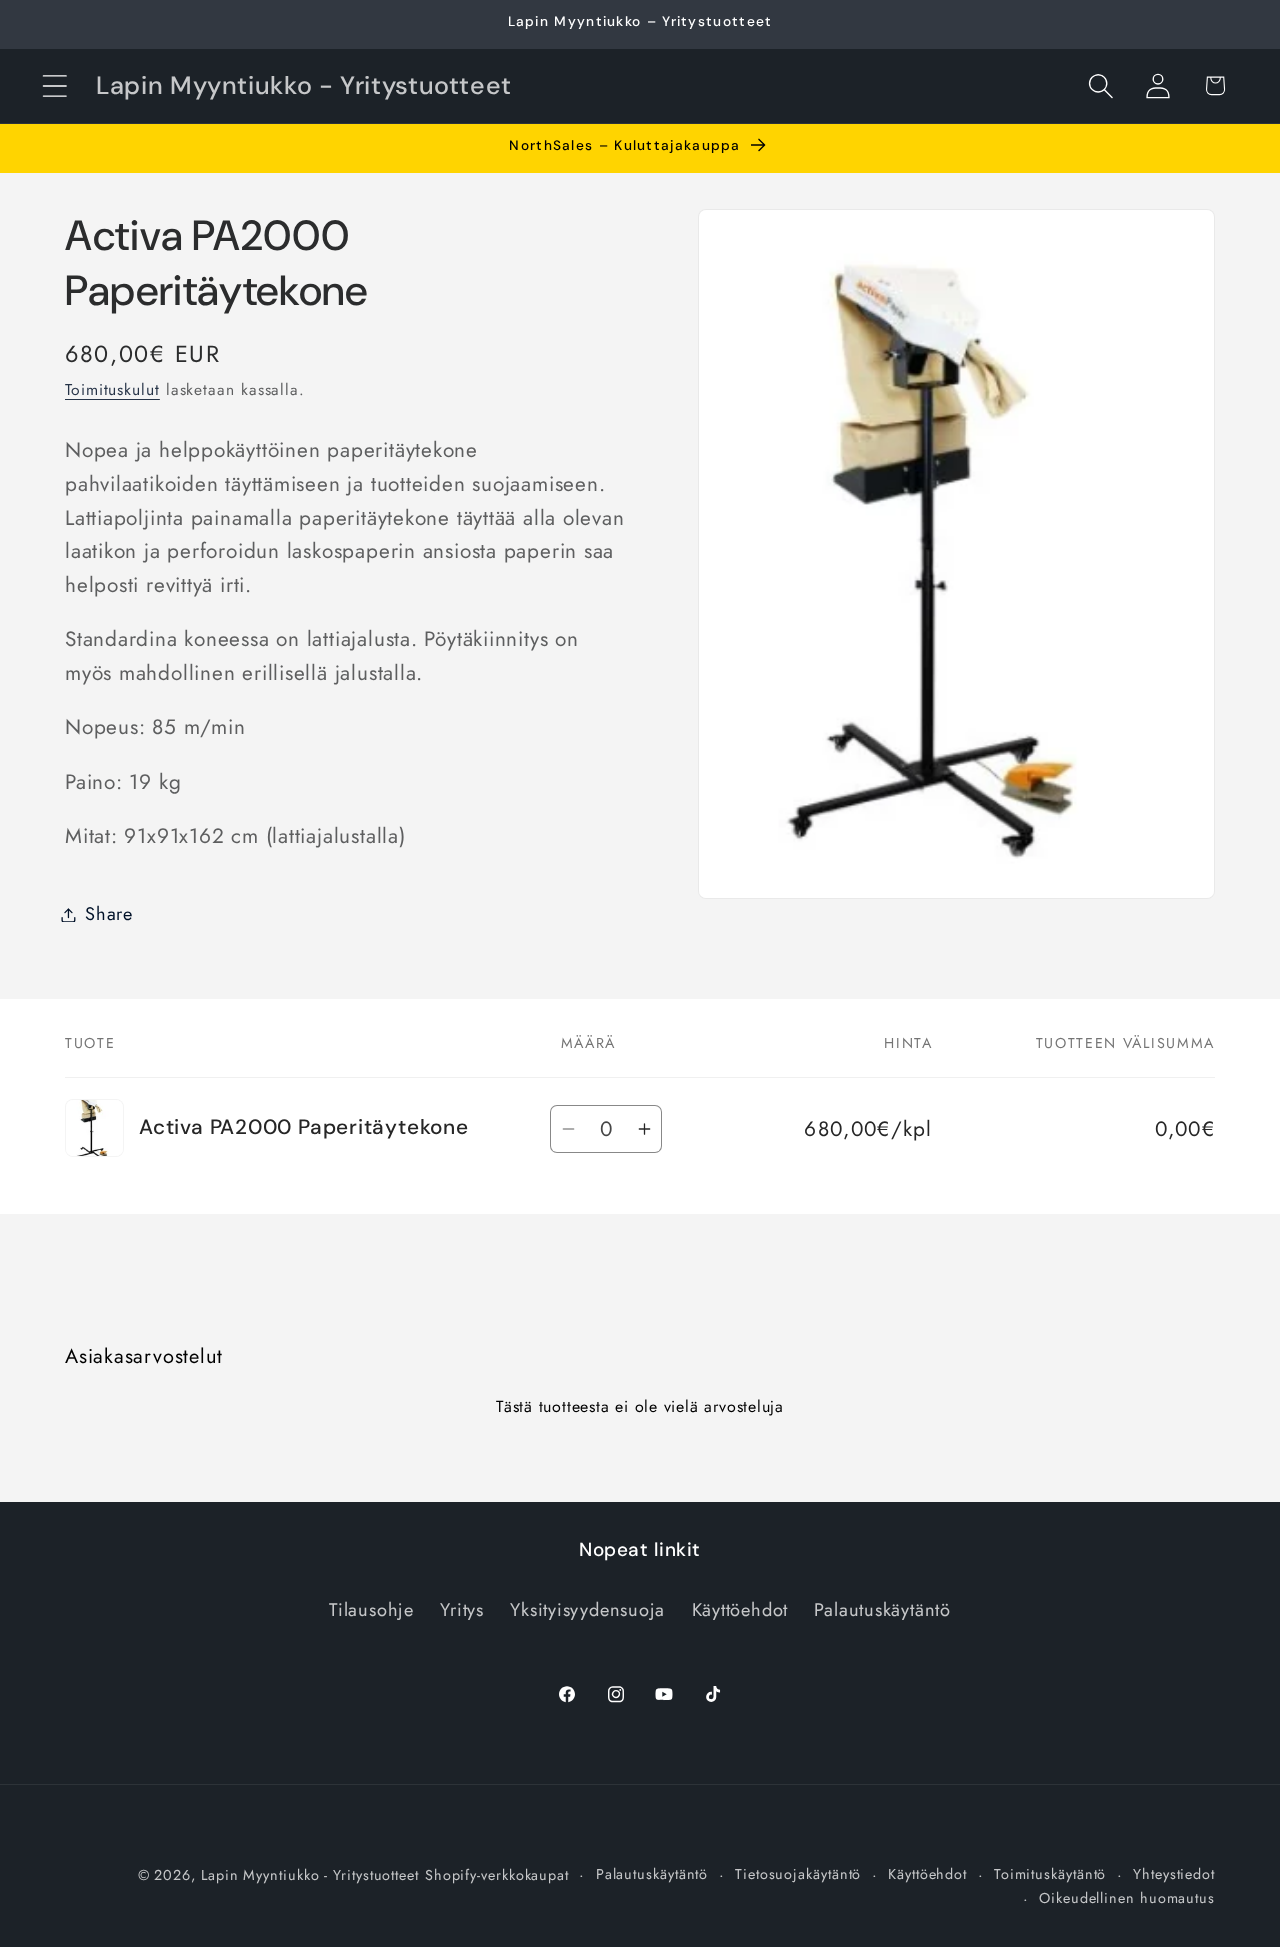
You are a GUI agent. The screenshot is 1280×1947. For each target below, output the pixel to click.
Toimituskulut (112, 389)
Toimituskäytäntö (1050, 1874)
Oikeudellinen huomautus (1127, 1898)
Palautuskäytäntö (882, 1610)
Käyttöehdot (740, 1610)
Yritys (462, 1610)
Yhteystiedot (1174, 1874)
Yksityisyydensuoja (587, 1610)
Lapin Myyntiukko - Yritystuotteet (310, 1875)
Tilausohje (371, 1610)
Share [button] (109, 914)
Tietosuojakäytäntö (798, 1874)
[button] (54, 85)
